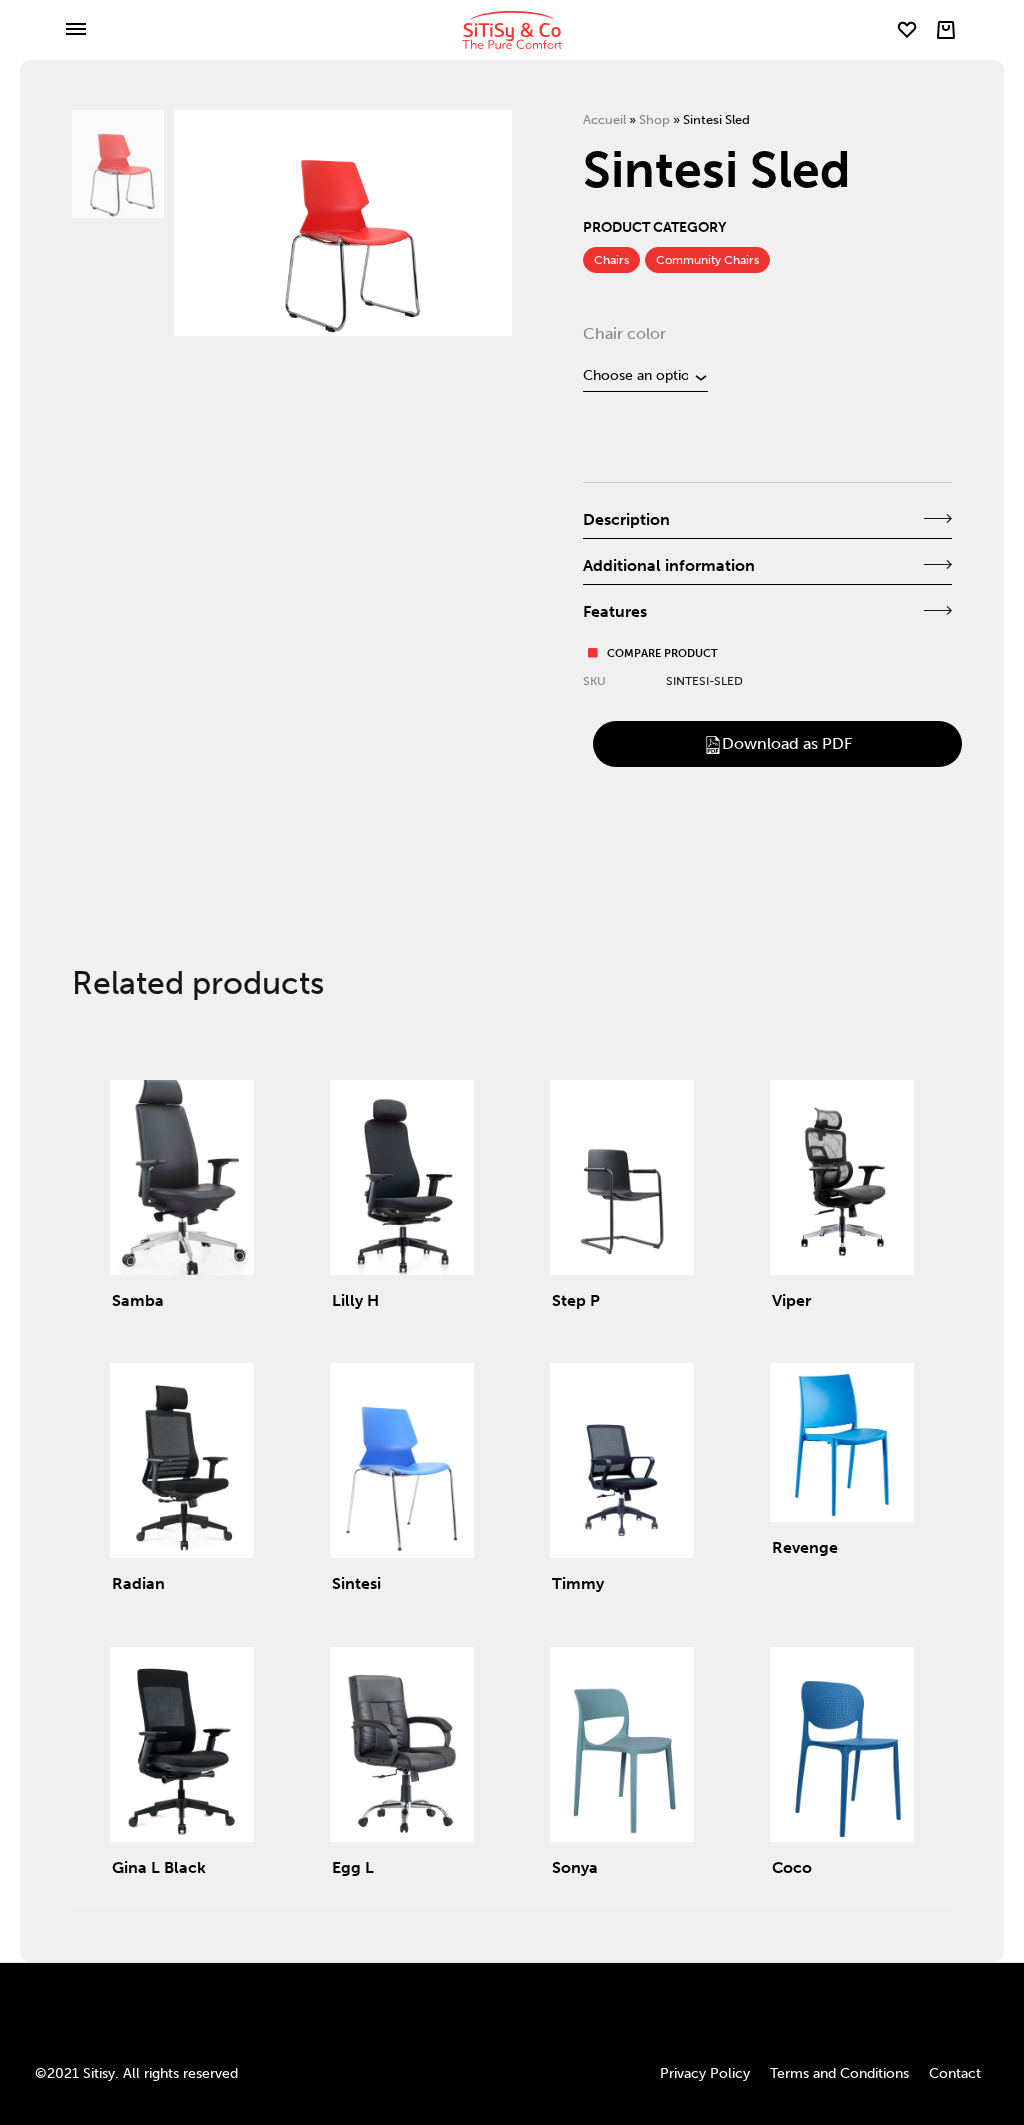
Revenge (805, 1547)
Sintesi (356, 1583)
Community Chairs (707, 260)
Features (615, 611)
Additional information (669, 565)
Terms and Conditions (839, 2073)
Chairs (611, 260)
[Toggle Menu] (76, 30)
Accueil (604, 119)
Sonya (575, 1867)
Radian (138, 1583)
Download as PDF (787, 743)
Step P (576, 1300)
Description (626, 519)
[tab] (767, 521)
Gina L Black (159, 1867)
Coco (792, 1867)
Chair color (624, 333)
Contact (955, 2073)
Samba (138, 1300)
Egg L (353, 1867)
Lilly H (355, 1300)
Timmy (578, 1583)
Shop (654, 119)
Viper (791, 1300)
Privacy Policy (705, 2073)
